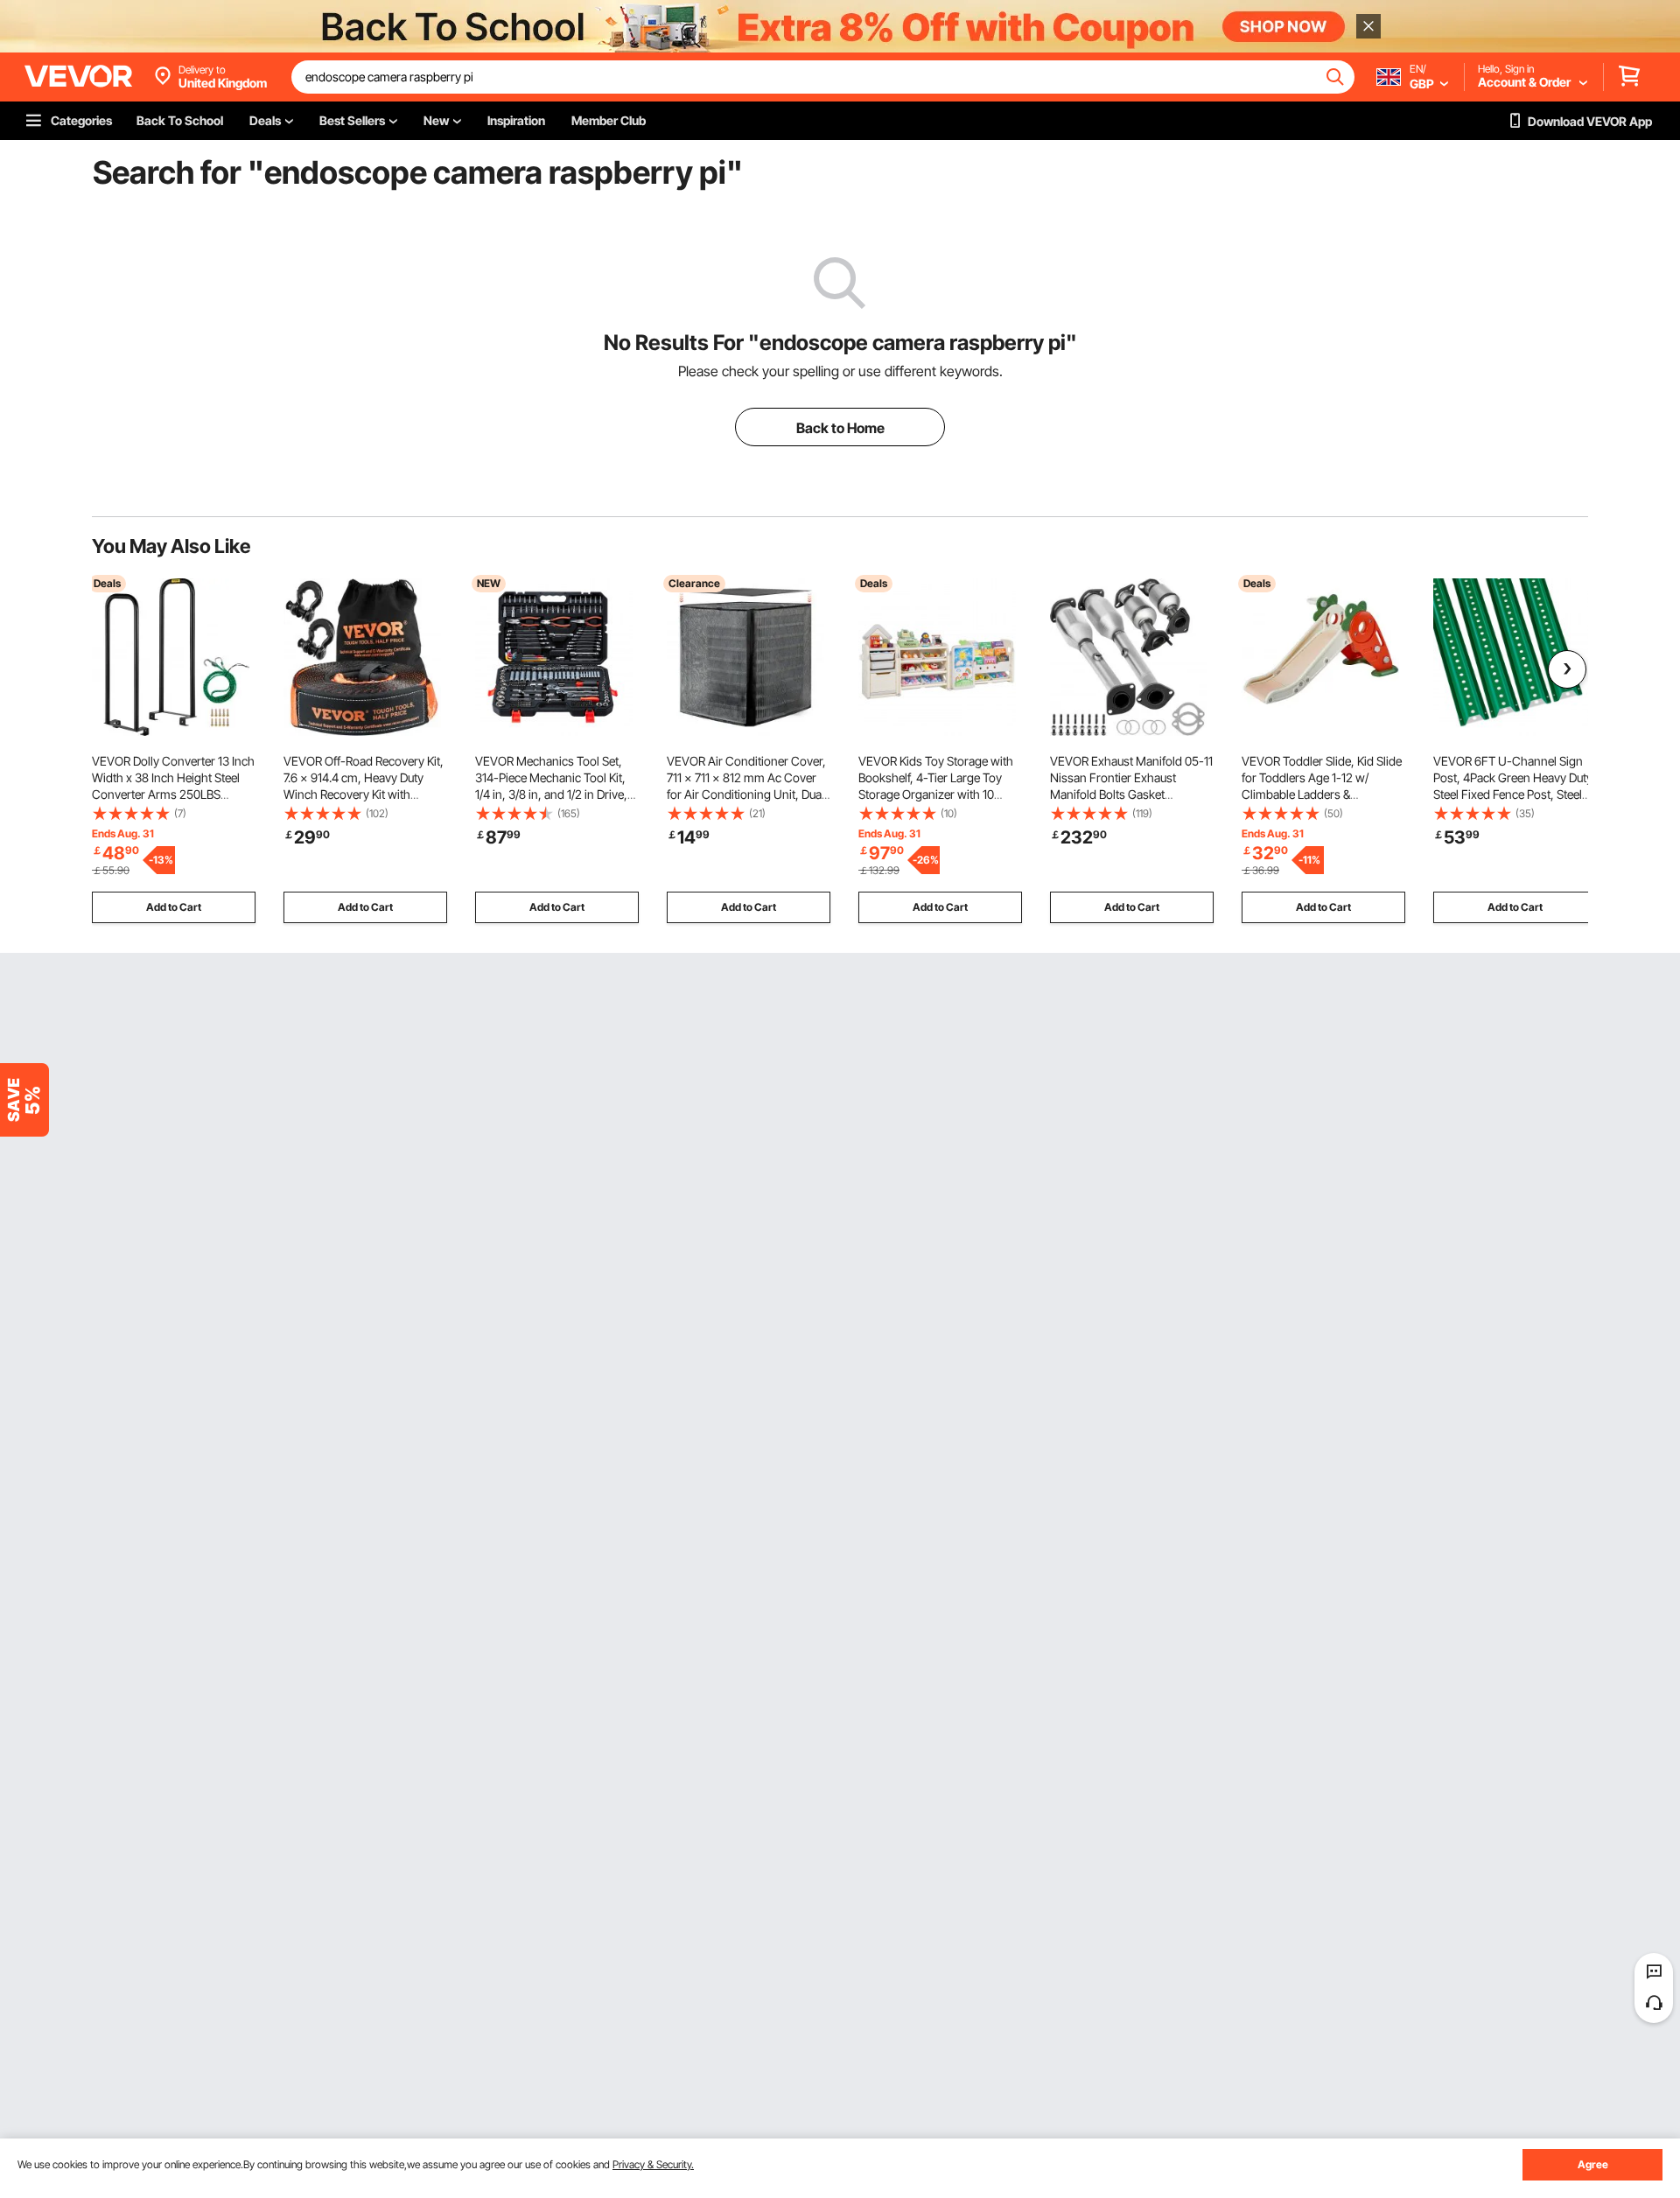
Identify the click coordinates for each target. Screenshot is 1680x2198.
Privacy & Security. (653, 2164)
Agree (1593, 2164)
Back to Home (840, 428)
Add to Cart (174, 907)
